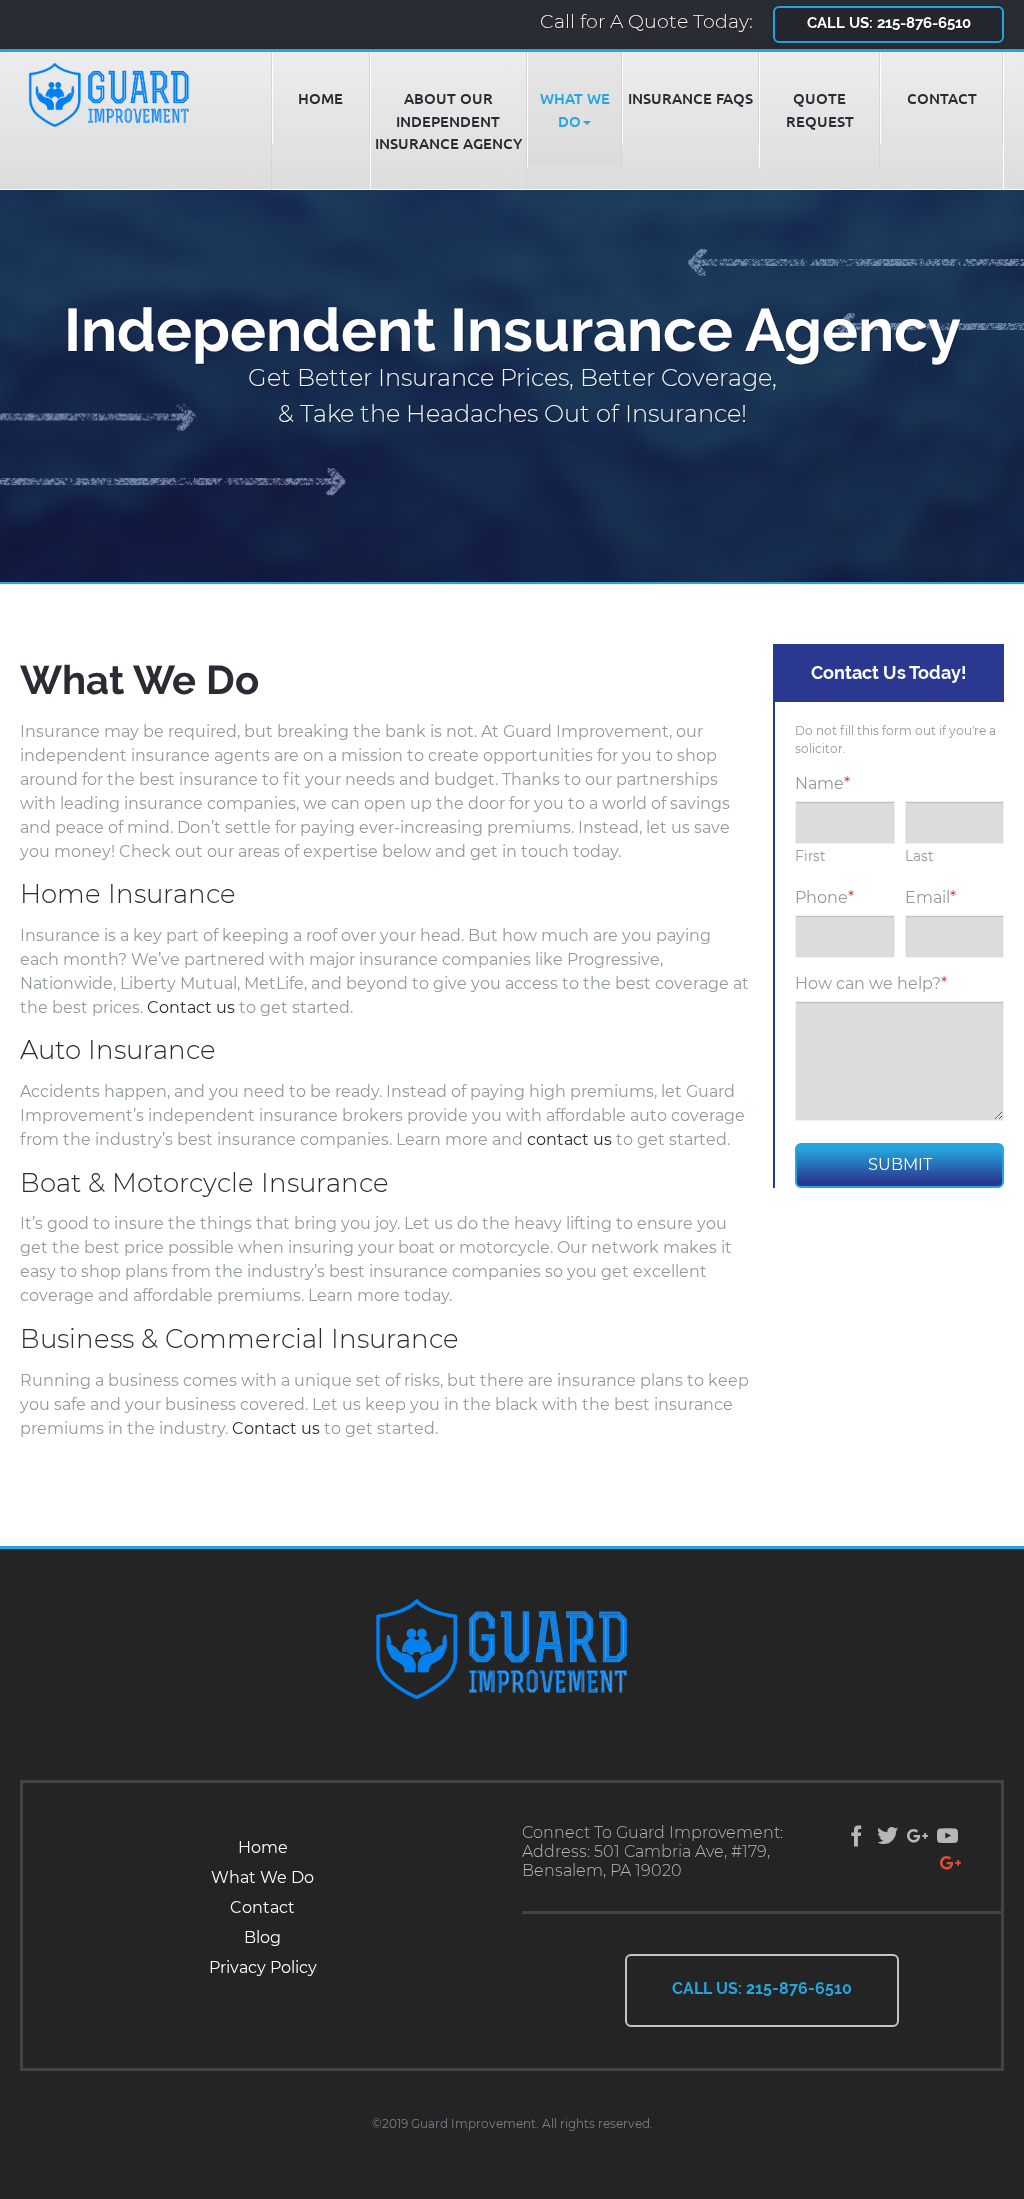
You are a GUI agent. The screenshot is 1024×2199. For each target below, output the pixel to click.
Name (822, 783)
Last (919, 856)
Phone (824, 897)
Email (930, 897)
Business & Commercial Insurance (239, 1339)
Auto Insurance (118, 1050)
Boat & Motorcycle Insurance (204, 1183)
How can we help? (871, 983)
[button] (575, 109)
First (810, 856)
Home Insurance (128, 894)
